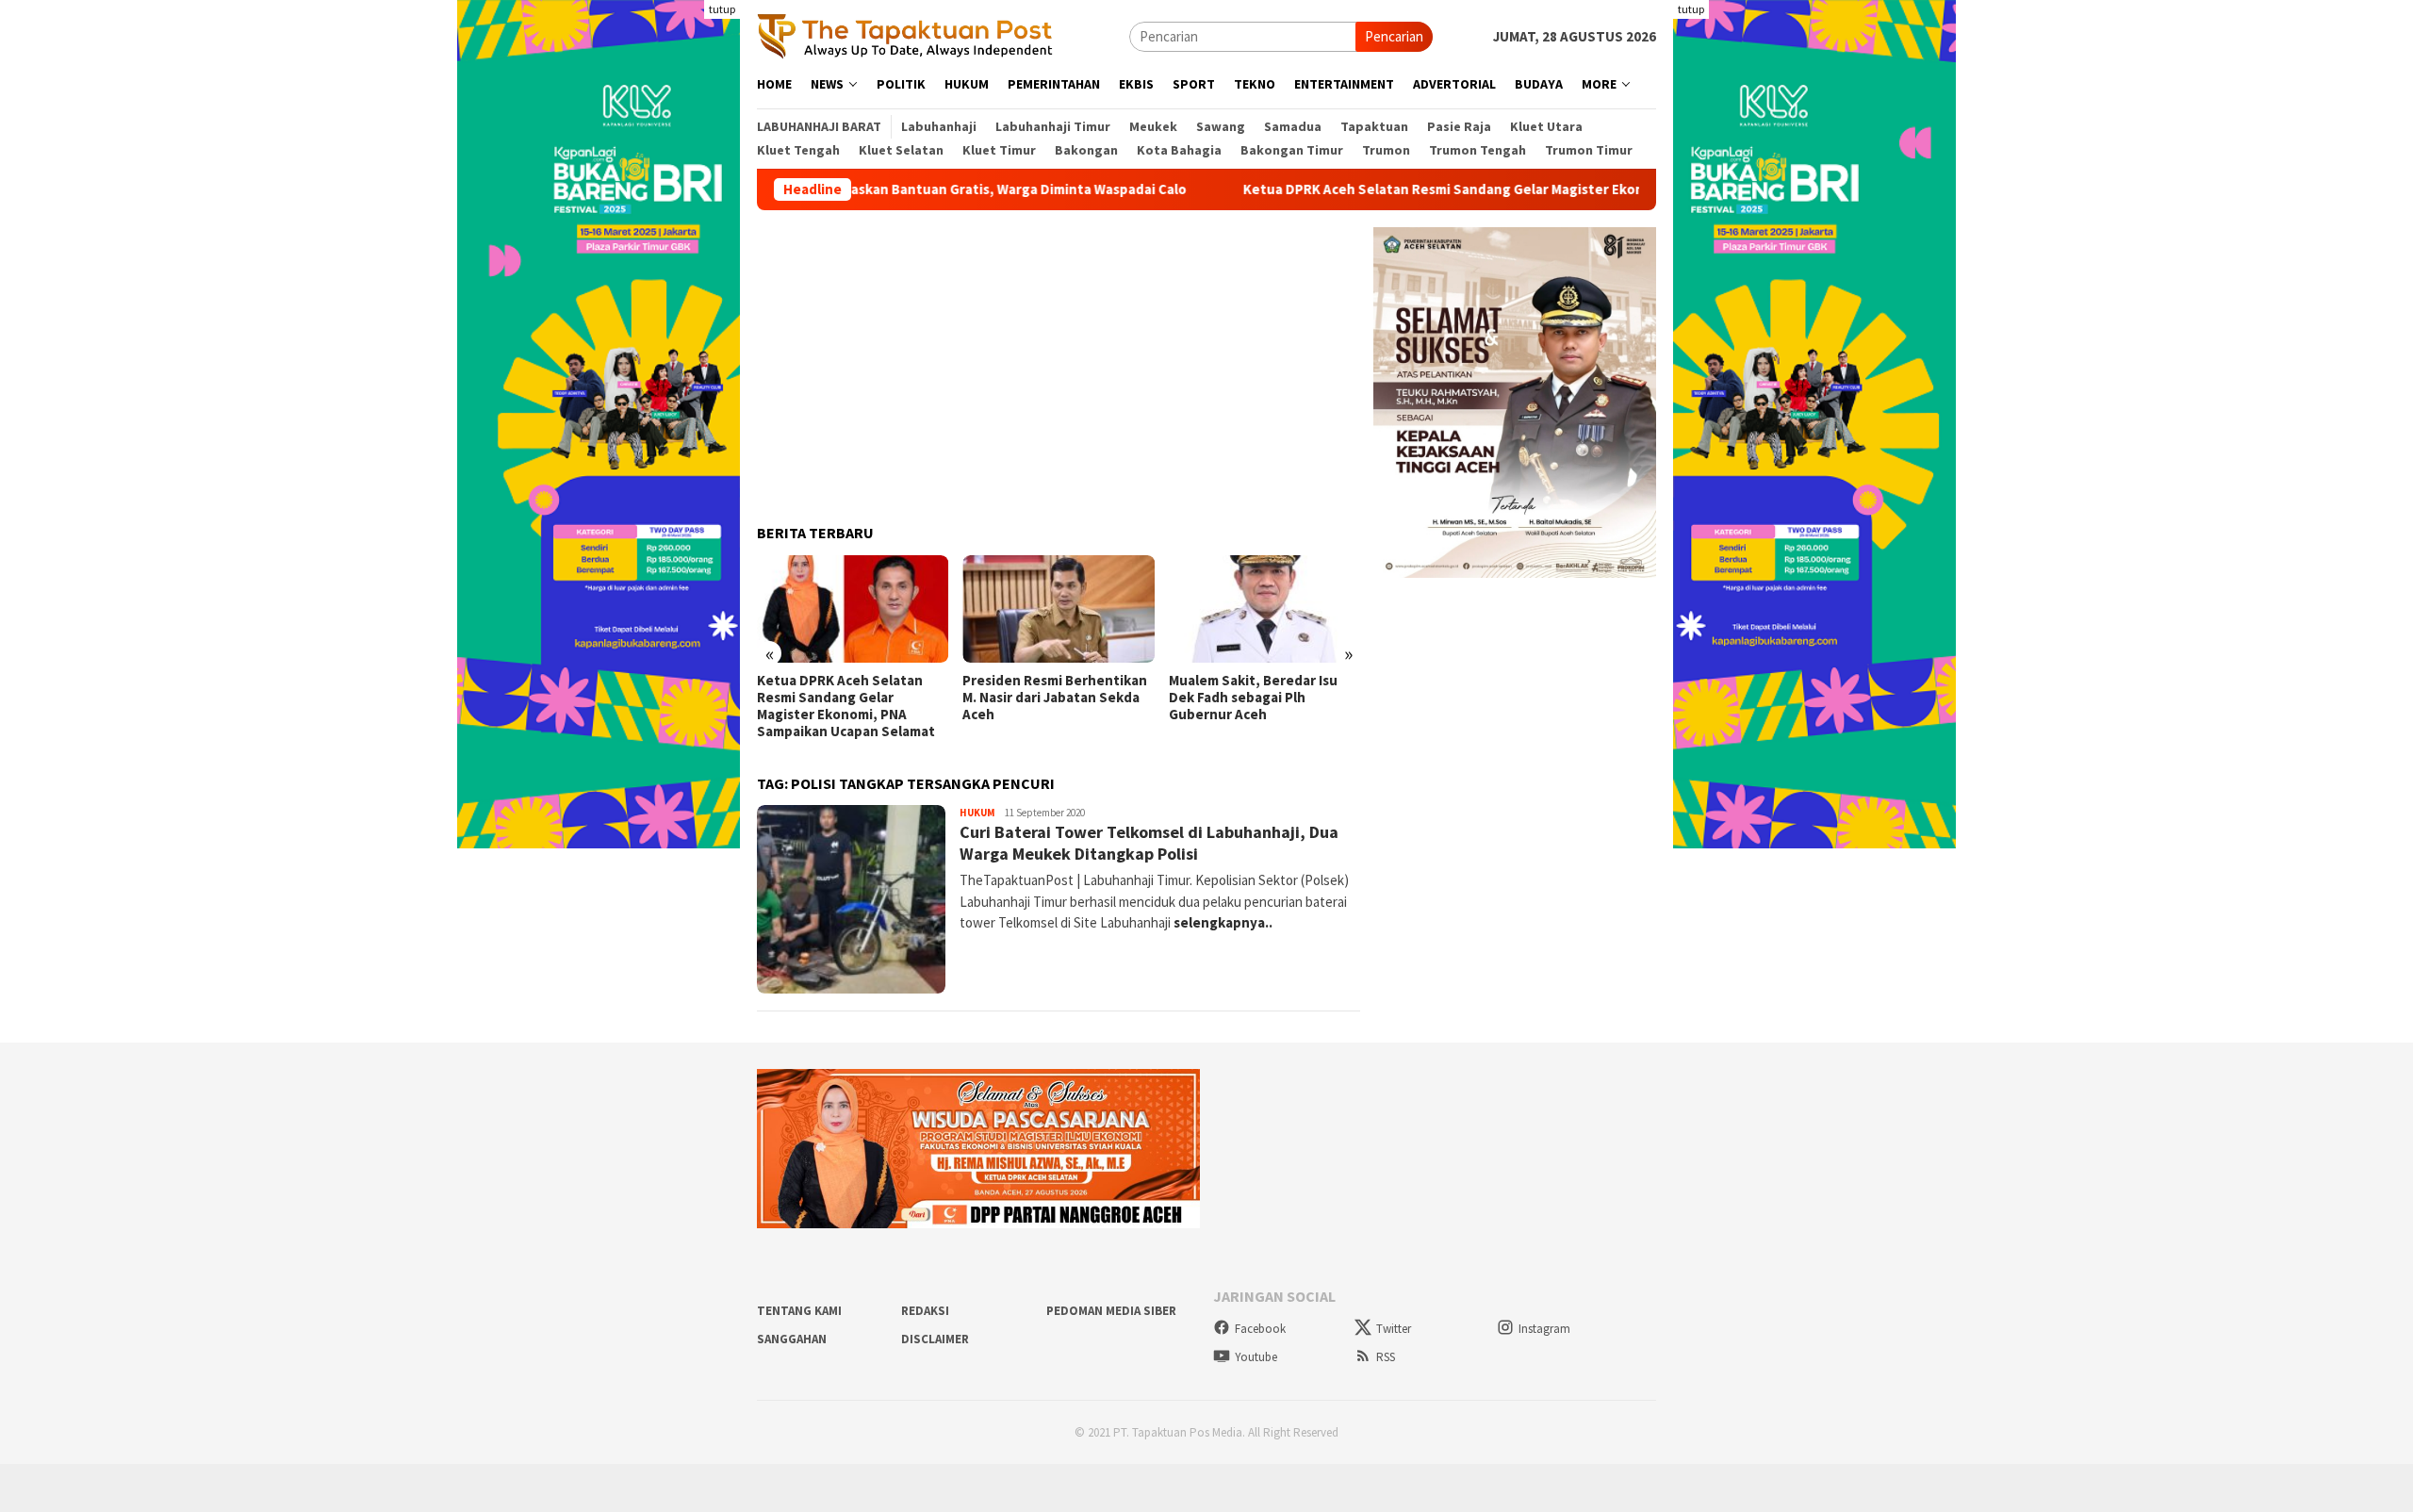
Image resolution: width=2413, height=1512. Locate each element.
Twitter (1394, 1329)
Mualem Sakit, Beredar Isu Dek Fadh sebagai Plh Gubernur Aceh (1253, 698)
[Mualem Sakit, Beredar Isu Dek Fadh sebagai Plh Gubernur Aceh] (1264, 609)
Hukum (977, 813)
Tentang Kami (799, 1311)
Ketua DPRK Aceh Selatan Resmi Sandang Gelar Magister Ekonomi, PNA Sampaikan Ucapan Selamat (1477, 189)
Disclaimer (935, 1339)
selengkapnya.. (1223, 922)
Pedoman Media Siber (1111, 1311)
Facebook (1260, 1329)
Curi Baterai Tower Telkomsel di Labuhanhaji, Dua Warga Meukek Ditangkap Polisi (1149, 843)
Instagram (1544, 1329)
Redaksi (925, 1311)
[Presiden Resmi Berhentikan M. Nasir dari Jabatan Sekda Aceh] (1058, 609)
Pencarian (1394, 36)
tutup (722, 9)
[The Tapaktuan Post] (905, 35)
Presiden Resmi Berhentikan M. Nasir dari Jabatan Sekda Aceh (1055, 698)
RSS (1386, 1357)
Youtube (1256, 1357)
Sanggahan (792, 1339)
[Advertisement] (1059, 359)
